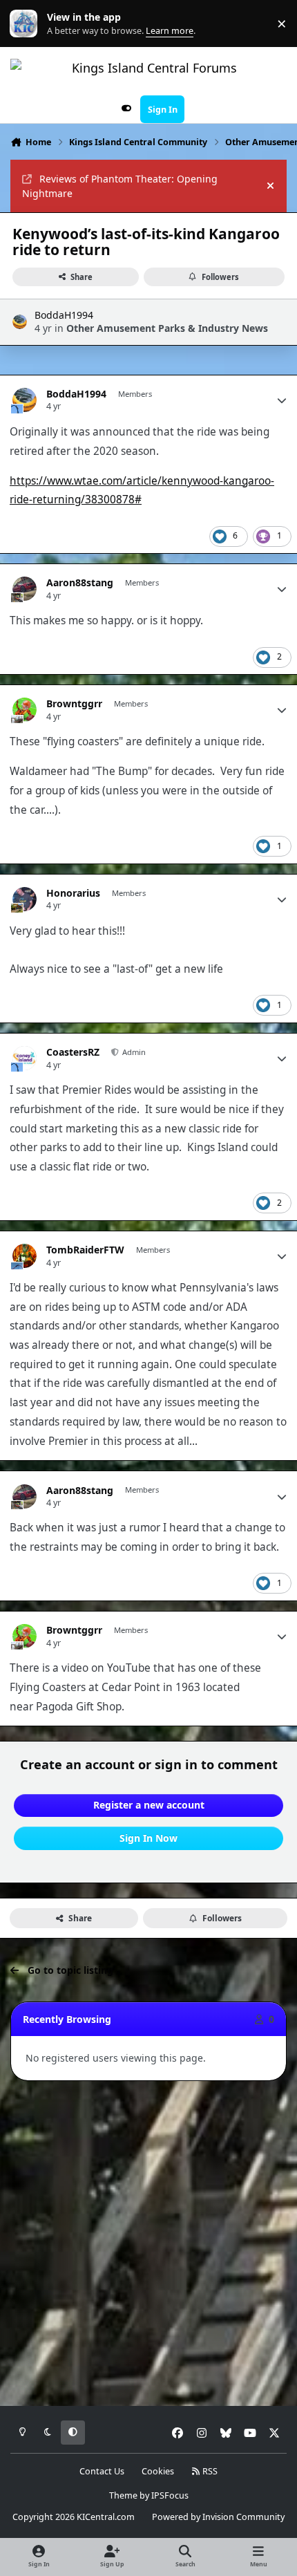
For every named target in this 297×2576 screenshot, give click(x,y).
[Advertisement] (148, 2244)
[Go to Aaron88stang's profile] (25, 589)
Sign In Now (148, 1838)
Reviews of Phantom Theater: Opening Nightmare (120, 186)
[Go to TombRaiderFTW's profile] (25, 1256)
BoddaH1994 (64, 315)
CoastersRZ (73, 1052)
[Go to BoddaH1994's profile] (20, 322)
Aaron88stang (80, 583)
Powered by (218, 2517)
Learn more (27, 24)
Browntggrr (74, 704)
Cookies (158, 2471)
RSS (209, 2471)
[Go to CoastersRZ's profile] (25, 1058)
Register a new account (149, 1805)
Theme (123, 2495)
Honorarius (73, 893)
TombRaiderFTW (85, 1250)
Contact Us (102, 2471)
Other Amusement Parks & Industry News (167, 328)
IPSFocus (170, 2495)
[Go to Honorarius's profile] (25, 899)
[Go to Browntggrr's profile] (25, 710)
